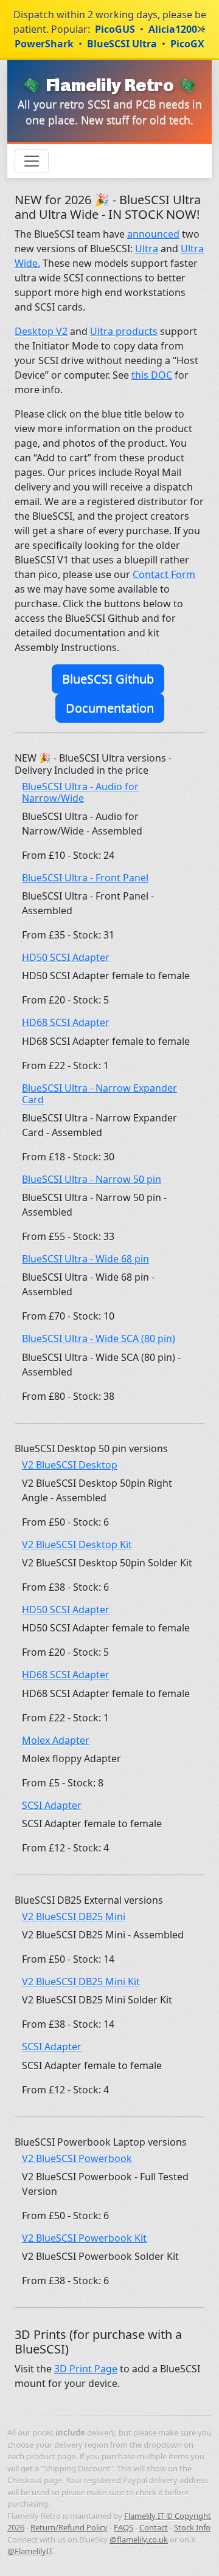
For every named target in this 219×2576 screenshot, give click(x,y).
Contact (154, 2527)
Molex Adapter (56, 1740)
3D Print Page (86, 2369)
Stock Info (192, 2527)
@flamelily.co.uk (139, 2540)
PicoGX (187, 44)
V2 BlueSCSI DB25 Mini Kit (81, 1982)
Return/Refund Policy (69, 2527)
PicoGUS (115, 29)
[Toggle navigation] (32, 161)
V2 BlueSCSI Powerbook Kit (84, 2238)
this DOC (152, 375)
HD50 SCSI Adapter (66, 957)
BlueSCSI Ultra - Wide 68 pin (85, 1259)
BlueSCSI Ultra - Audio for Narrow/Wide (80, 792)
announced (153, 234)
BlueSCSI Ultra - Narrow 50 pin (92, 1179)
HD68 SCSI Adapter (66, 1022)
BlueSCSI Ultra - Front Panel (85, 878)
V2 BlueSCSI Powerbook (77, 2158)
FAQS (123, 2527)
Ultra (147, 249)
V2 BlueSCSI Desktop (70, 1465)
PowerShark (44, 44)
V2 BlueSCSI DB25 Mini (74, 1917)
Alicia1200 (173, 29)
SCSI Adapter (52, 1805)
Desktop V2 (41, 331)
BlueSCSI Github (108, 679)
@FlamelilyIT (30, 2551)
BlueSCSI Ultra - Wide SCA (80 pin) (99, 1338)
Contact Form (164, 574)
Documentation (110, 708)
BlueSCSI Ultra (122, 44)
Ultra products (124, 331)
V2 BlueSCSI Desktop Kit (77, 1545)
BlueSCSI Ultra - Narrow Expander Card (99, 1094)
